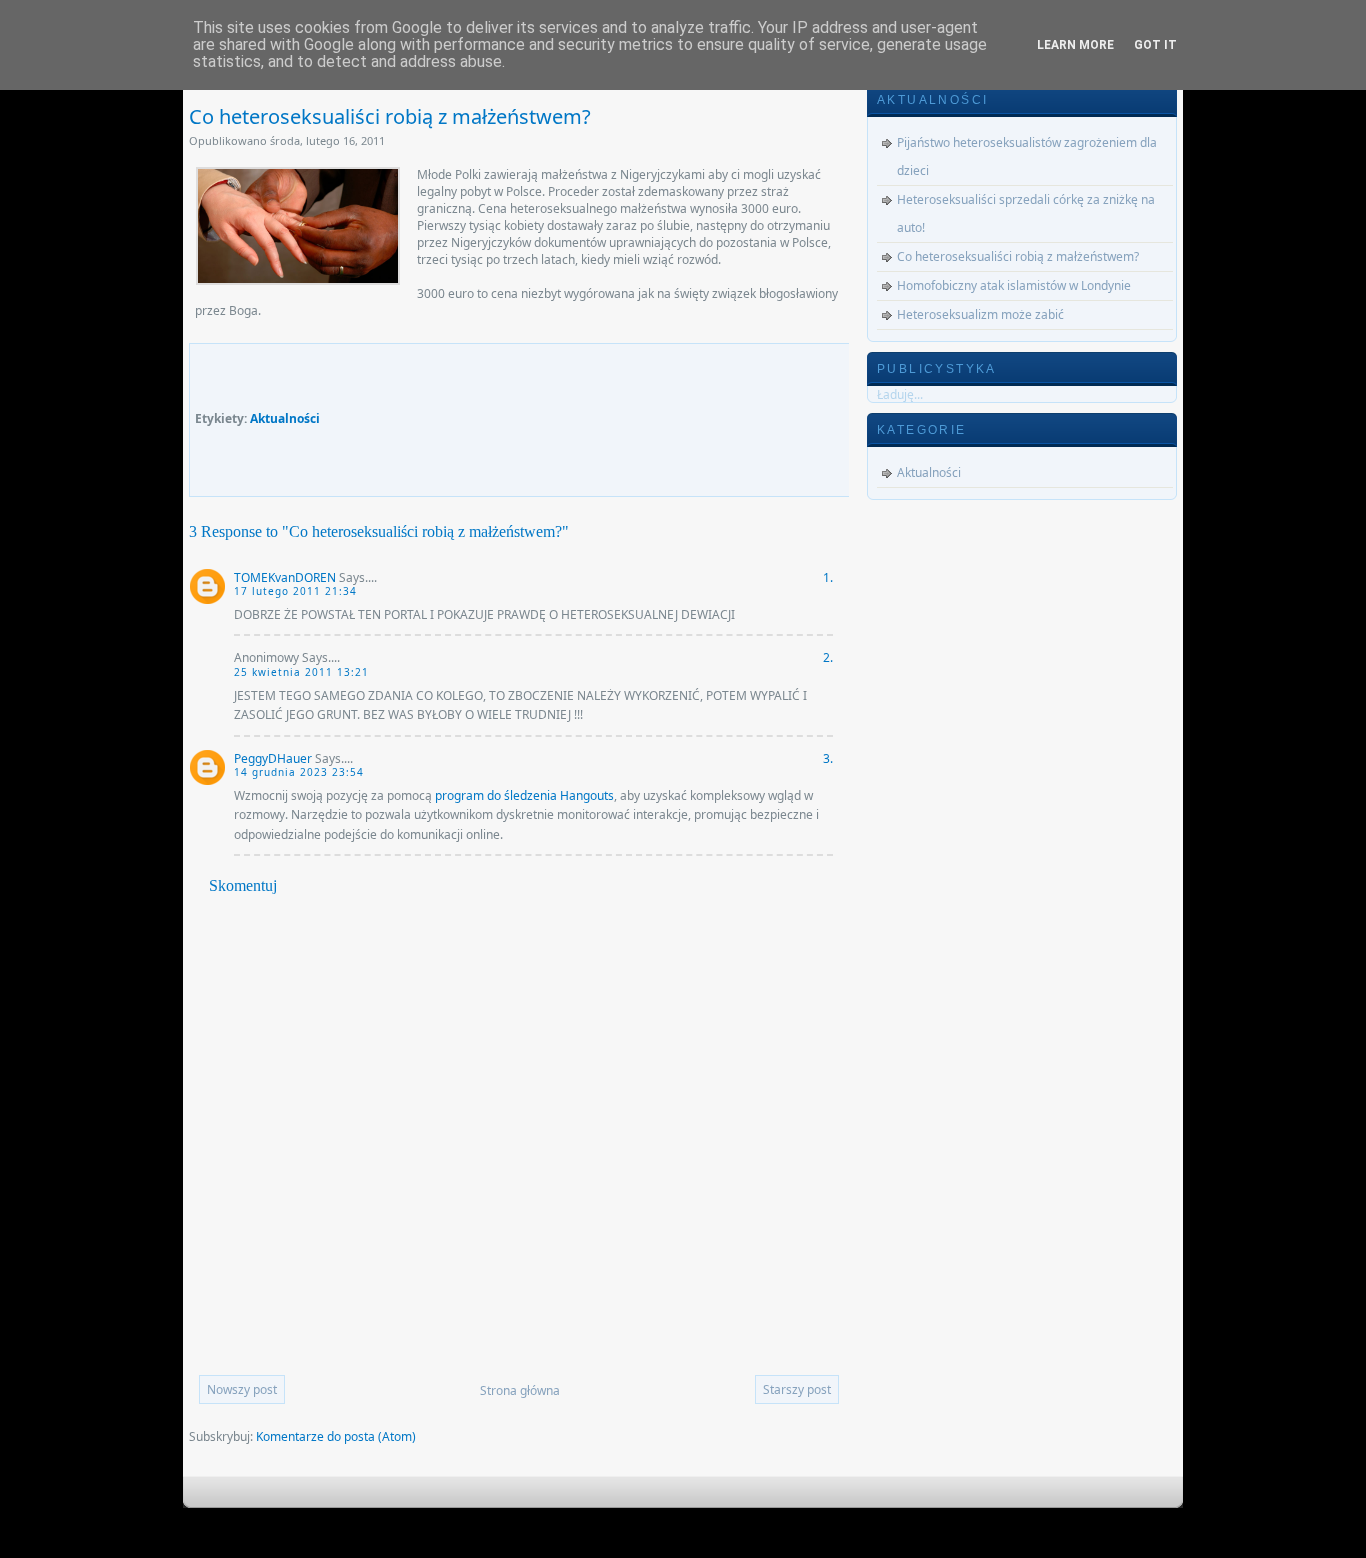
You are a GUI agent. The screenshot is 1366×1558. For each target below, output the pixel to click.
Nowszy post (242, 1389)
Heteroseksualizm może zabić (980, 314)
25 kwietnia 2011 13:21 (301, 672)
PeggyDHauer (273, 758)
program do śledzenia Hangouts (524, 795)
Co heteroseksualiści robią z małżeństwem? (390, 116)
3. (828, 758)
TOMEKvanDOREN (285, 577)
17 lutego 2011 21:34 (295, 591)
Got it (1155, 45)
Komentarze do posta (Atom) (336, 1436)
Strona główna (520, 1390)
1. (828, 577)
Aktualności (285, 418)
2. (828, 657)
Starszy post (797, 1389)
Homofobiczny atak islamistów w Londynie (1014, 285)
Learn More (1075, 45)
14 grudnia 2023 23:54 (299, 772)
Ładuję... (900, 394)
